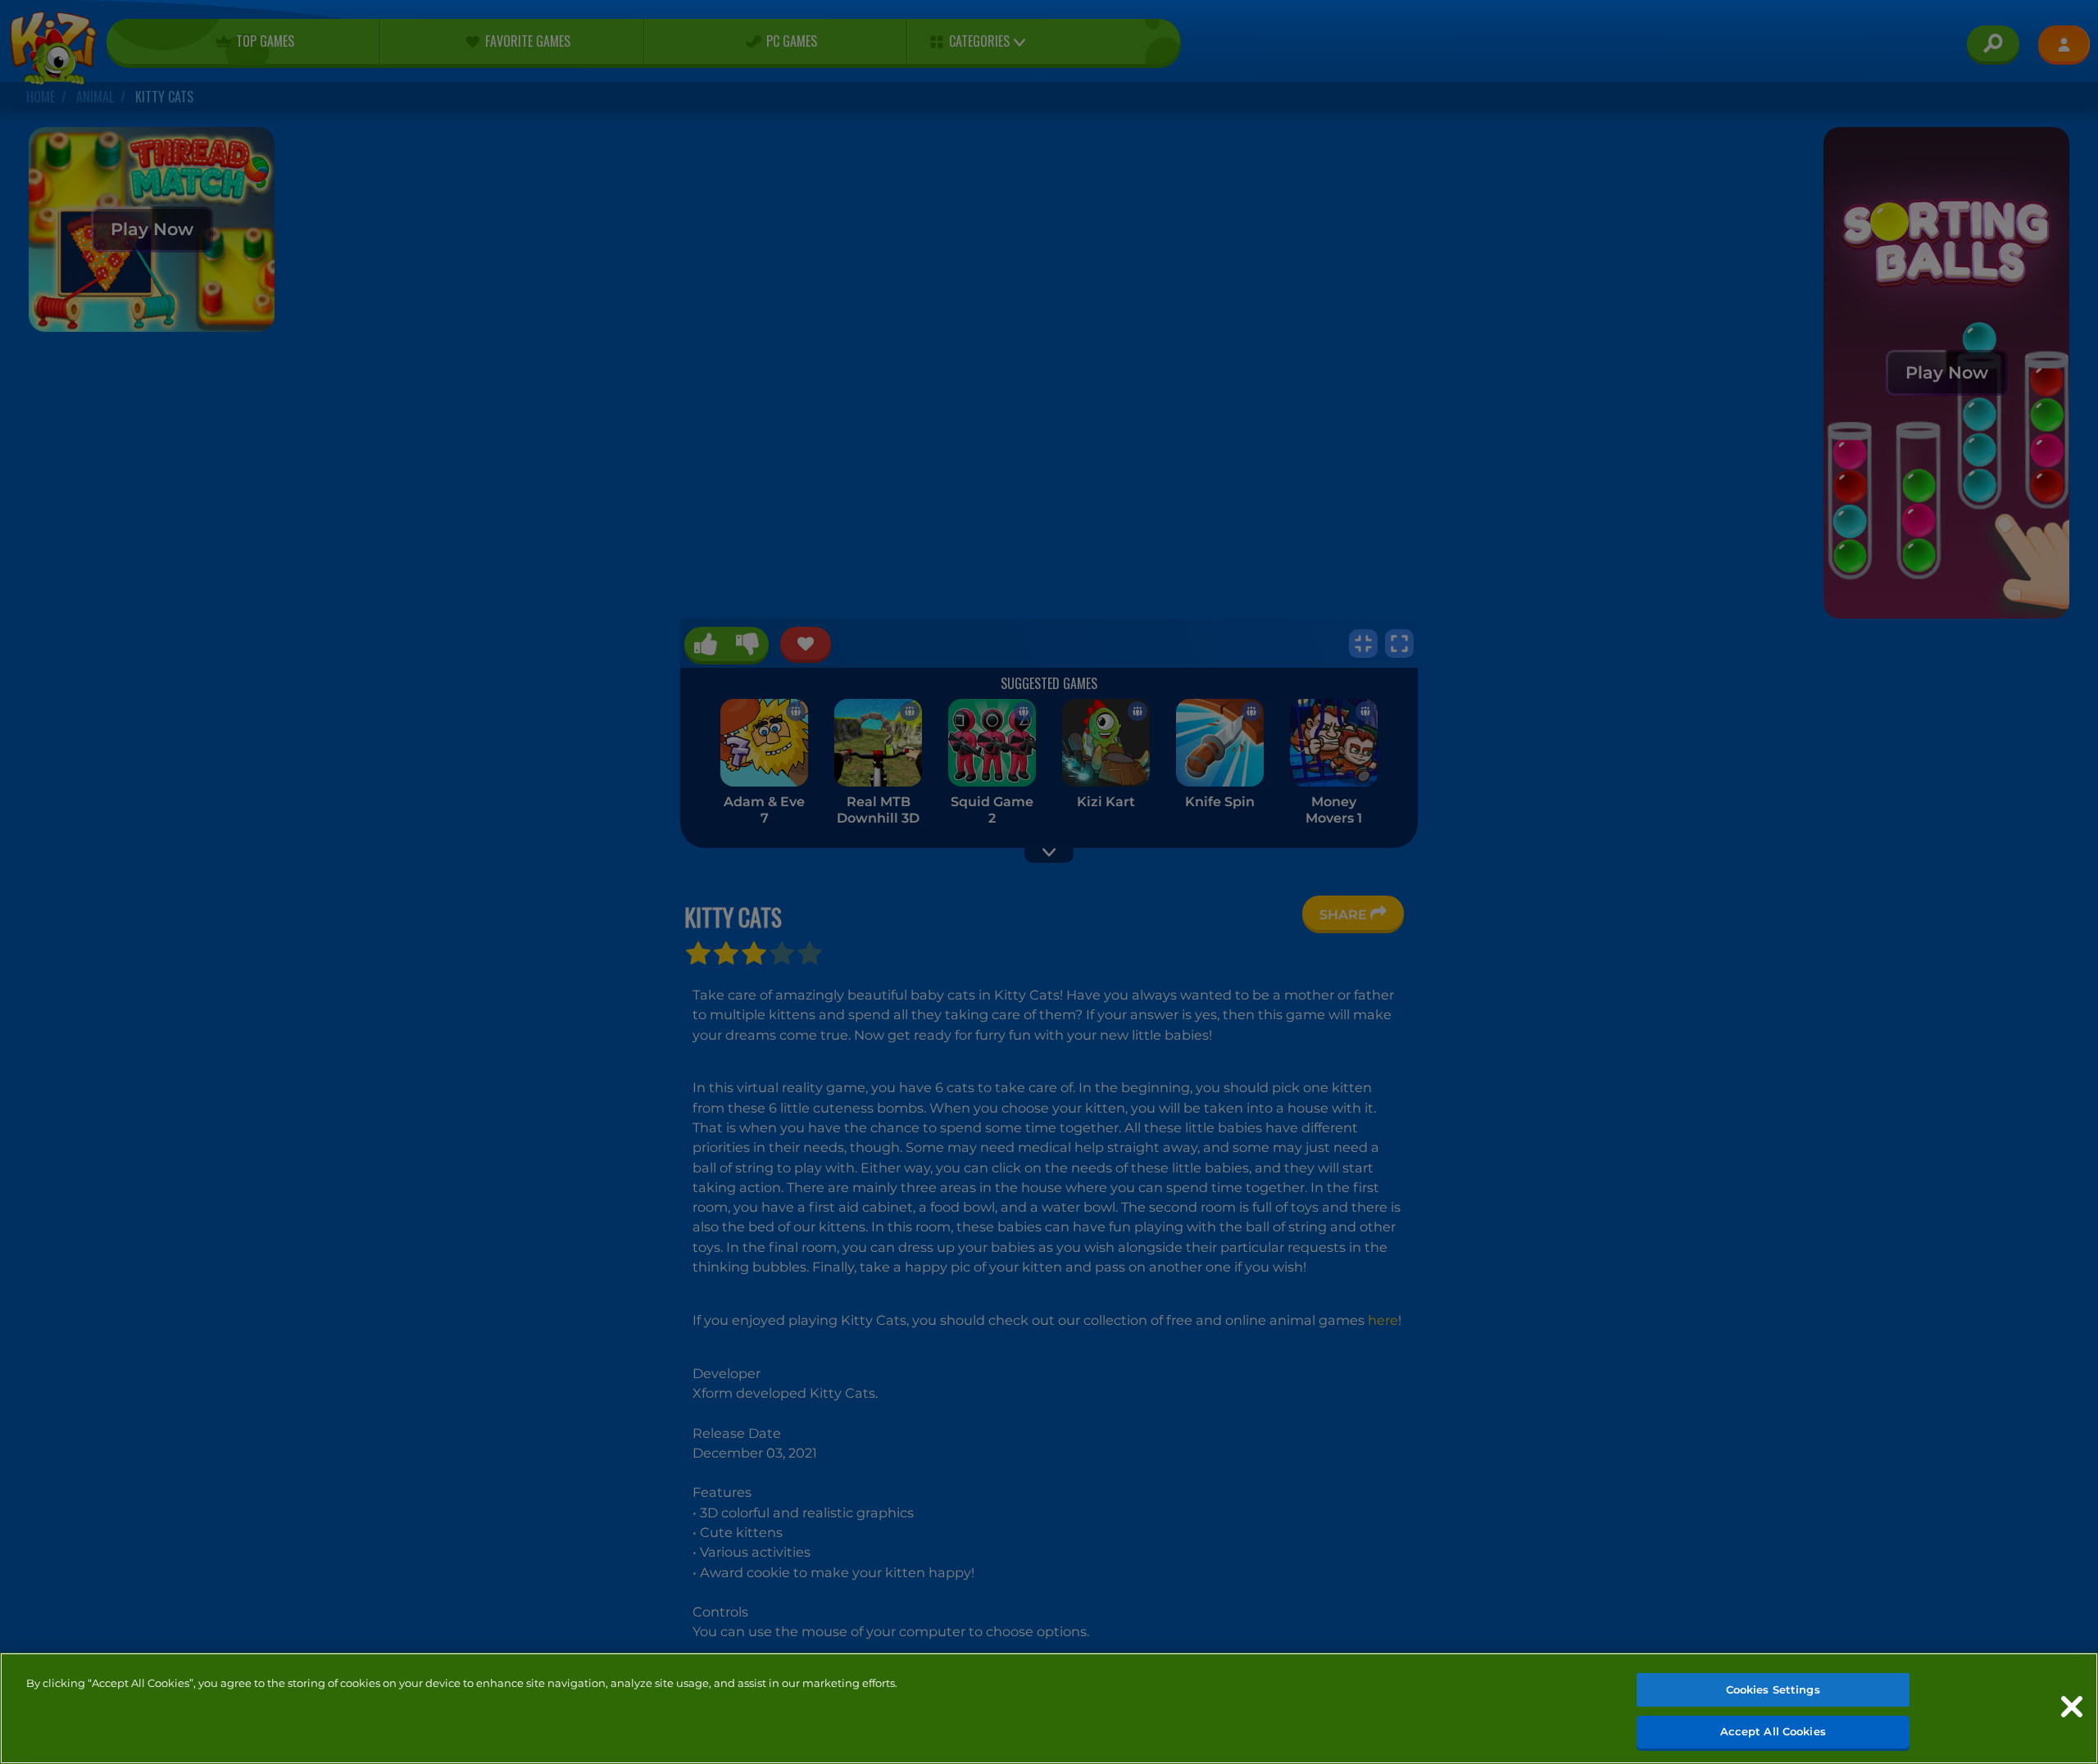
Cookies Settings (1773, 1689)
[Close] (2072, 1707)
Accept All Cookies (1773, 1730)
